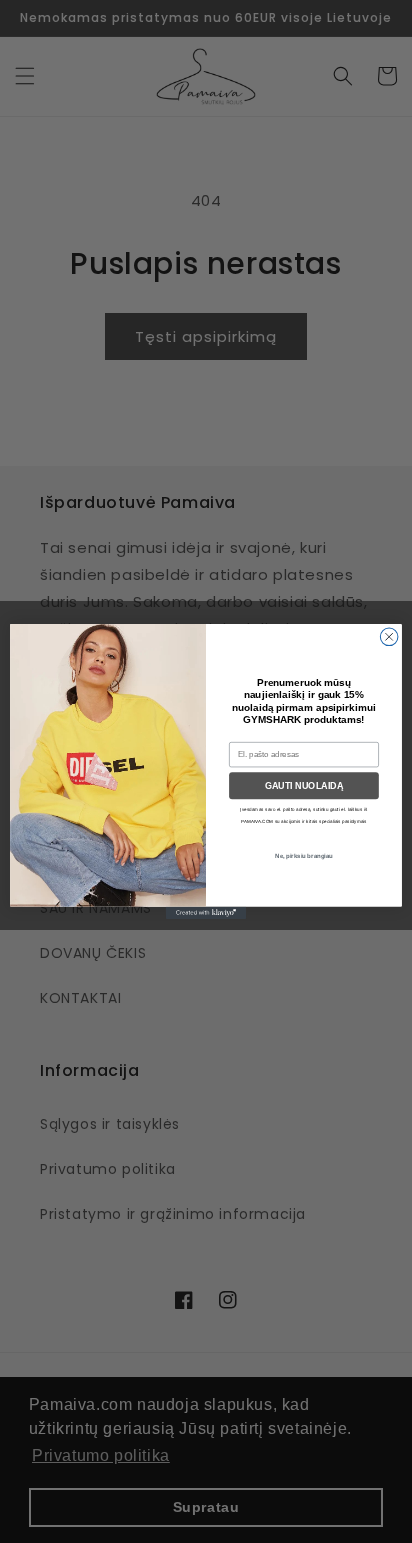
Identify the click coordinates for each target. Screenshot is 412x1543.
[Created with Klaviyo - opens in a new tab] (206, 913)
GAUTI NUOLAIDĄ (304, 786)
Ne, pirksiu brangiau (303, 855)
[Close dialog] (389, 637)
